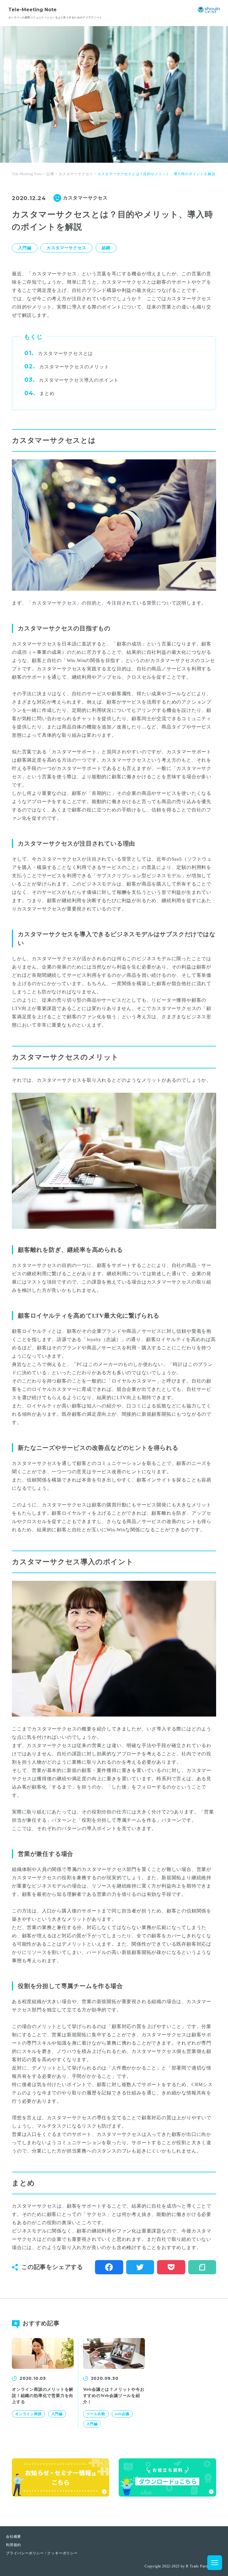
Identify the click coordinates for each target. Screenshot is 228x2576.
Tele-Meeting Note (33, 10)
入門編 (25, 248)
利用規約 (14, 2545)
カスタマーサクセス (66, 248)
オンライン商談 (28, 2414)
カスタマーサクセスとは (65, 353)
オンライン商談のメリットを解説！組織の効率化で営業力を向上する (43, 2396)
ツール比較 (96, 2414)
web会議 (122, 2414)
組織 (106, 248)
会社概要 (14, 2537)
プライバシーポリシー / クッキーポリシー (42, 2553)
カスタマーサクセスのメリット (74, 367)
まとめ (47, 393)
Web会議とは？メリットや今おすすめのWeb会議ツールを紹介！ (114, 2396)
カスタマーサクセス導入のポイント (79, 380)
